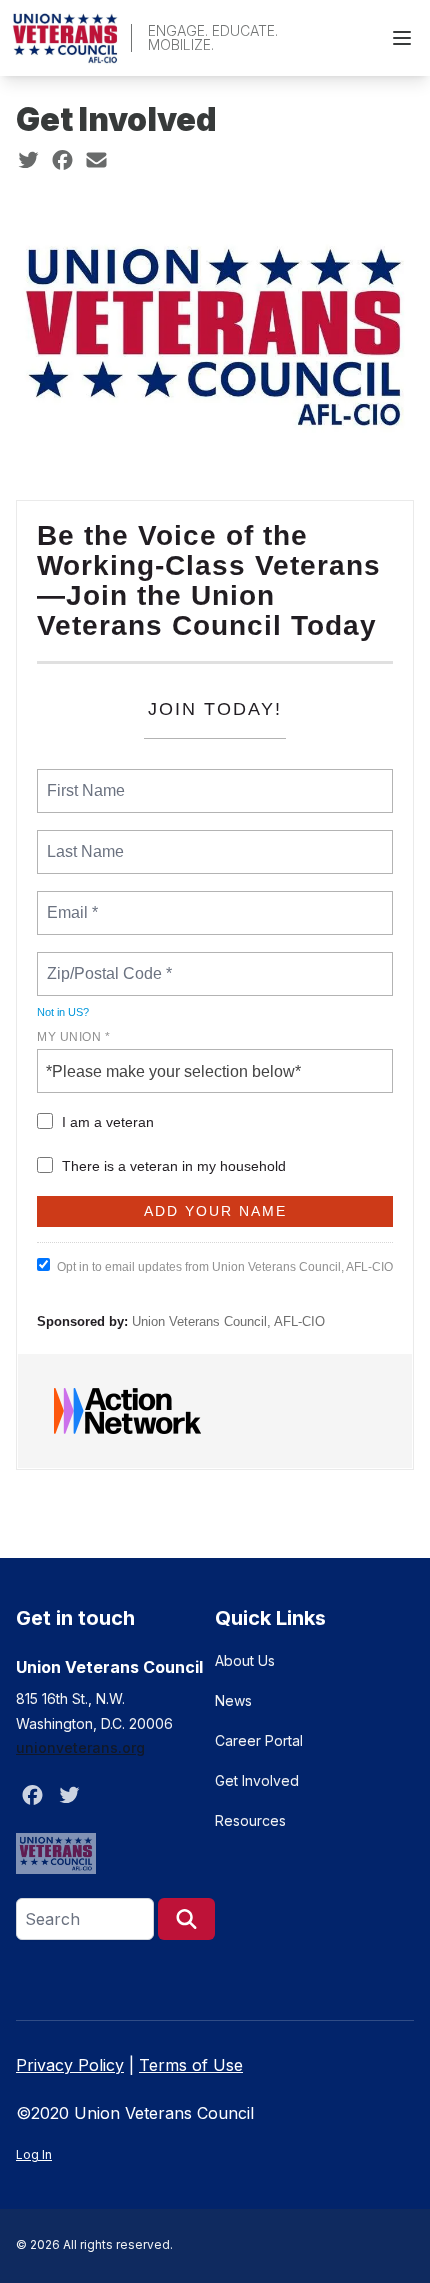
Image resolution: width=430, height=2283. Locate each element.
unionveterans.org (80, 1747)
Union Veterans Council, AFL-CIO (228, 1321)
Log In (34, 2154)
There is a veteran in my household (174, 1166)
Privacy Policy (70, 2065)
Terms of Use (191, 2065)
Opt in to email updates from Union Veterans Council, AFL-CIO (225, 1267)
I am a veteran (108, 1122)
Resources (250, 1820)
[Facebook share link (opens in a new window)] (62, 160)
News (233, 1700)
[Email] (96, 160)
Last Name (82, 840)
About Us (245, 1660)
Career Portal (259, 1740)
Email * (70, 901)
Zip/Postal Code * (105, 962)
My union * (73, 1037)
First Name (84, 779)
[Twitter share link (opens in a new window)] (28, 160)
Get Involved (257, 1780)
